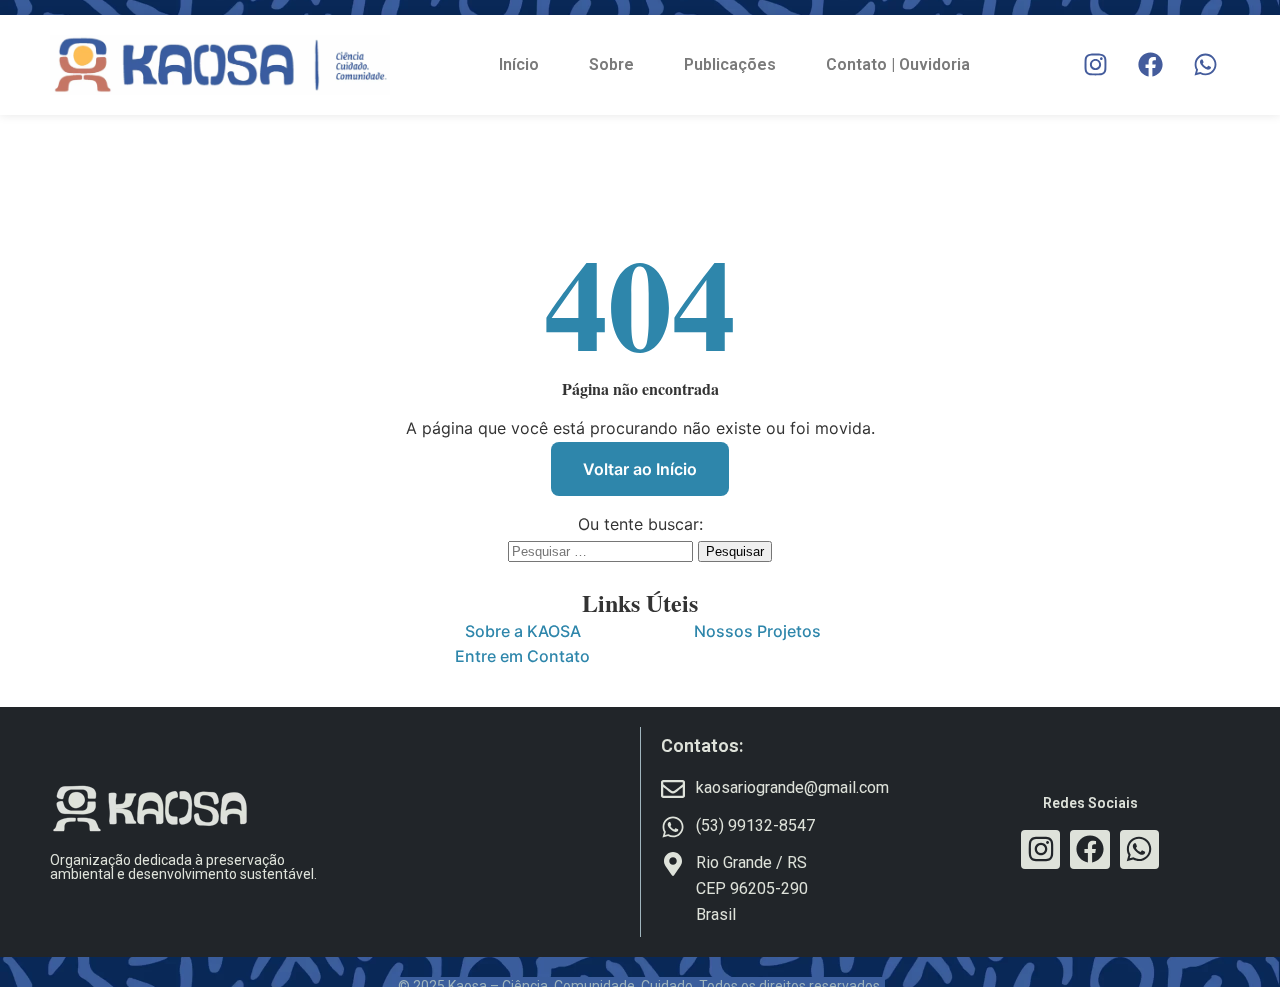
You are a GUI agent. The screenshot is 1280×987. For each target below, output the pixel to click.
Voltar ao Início (640, 469)
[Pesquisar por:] (603, 550)
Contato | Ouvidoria (898, 64)
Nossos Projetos (757, 631)
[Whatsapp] (1205, 65)
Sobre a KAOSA (523, 631)
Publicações (730, 64)
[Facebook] (1150, 65)
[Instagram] (1095, 65)
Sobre (611, 64)
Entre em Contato (522, 656)
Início (519, 64)
